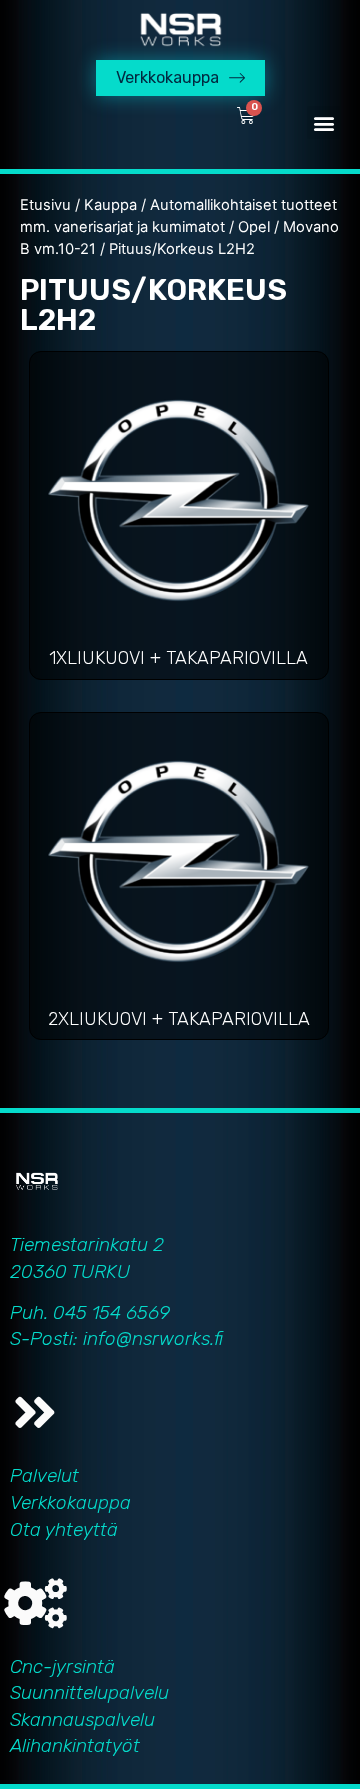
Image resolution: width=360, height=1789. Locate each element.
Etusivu (45, 205)
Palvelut (44, 1475)
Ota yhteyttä (64, 1529)
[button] (323, 122)
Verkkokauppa (70, 1502)
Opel (254, 227)
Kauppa (110, 205)
